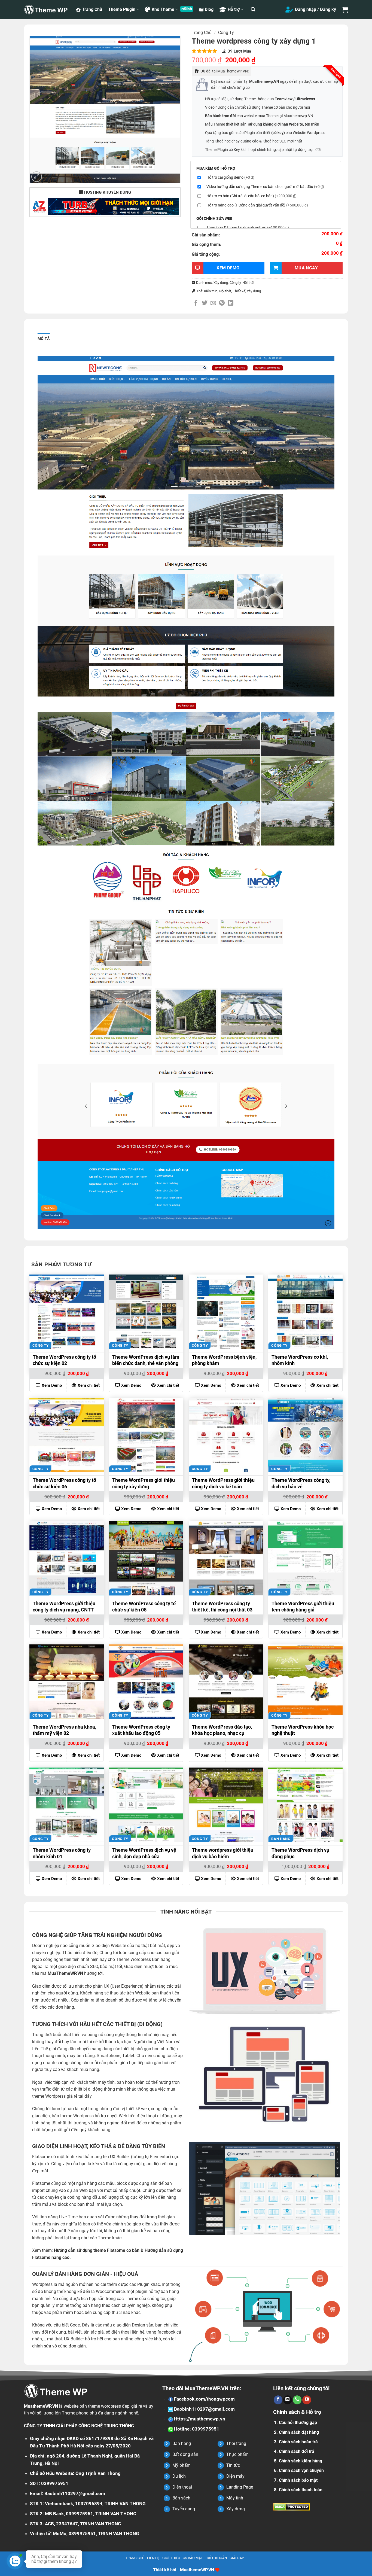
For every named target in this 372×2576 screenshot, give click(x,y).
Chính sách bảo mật (298, 2480)
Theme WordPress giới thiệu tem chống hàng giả (303, 1607)
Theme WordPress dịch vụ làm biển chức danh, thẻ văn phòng (146, 1360)
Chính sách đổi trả (297, 2451)
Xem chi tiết (89, 1385)
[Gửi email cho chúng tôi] (288, 2400)
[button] (253, 9)
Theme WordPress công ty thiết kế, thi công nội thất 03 (222, 1607)
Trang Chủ (92, 9)
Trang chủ (202, 33)
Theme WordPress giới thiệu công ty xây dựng (144, 1483)
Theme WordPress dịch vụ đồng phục (300, 1853)
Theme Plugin (122, 9)
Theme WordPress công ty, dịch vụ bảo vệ (301, 1483)
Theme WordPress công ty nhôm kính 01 (62, 1853)
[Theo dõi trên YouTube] (307, 2400)
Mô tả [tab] (44, 339)
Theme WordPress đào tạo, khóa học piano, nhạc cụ (222, 1730)
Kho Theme (163, 9)
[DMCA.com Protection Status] (292, 2506)
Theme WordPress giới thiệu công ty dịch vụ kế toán (223, 1483)
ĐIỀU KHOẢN (217, 2558)
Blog (209, 9)
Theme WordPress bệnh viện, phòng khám (224, 1360)
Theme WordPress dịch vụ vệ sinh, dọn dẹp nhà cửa (144, 1853)
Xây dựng (221, 283)
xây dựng (254, 291)
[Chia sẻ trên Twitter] (205, 303)
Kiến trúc (211, 291)
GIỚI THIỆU (171, 2558)
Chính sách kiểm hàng (301, 2461)
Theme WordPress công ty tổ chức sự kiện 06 (64, 1483)
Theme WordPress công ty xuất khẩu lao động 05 (141, 1730)
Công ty (226, 33)
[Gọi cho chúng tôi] (297, 2400)
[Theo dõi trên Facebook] (278, 2400)
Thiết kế (239, 291)
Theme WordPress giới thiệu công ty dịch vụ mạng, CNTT (64, 1607)
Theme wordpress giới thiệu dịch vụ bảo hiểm (223, 1853)
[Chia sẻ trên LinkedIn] (231, 303)
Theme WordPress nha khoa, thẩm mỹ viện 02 (64, 1730)
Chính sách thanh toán (301, 2490)
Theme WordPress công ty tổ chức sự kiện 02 (64, 1360)
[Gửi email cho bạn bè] (213, 303)
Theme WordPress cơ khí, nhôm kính (300, 1360)
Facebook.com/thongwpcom (204, 2399)
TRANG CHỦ (135, 2558)
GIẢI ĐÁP (237, 2558)
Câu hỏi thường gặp (298, 2423)
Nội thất (248, 283)
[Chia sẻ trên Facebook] (196, 303)
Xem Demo (52, 1385)
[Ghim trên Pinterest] (222, 303)
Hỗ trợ (234, 9)
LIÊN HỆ (153, 2558)
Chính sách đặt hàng (299, 2432)
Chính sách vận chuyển (301, 2470)
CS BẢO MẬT (193, 2558)
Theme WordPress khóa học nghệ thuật (303, 1730)
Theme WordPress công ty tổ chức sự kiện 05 (144, 1607)
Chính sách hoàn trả (298, 2442)
